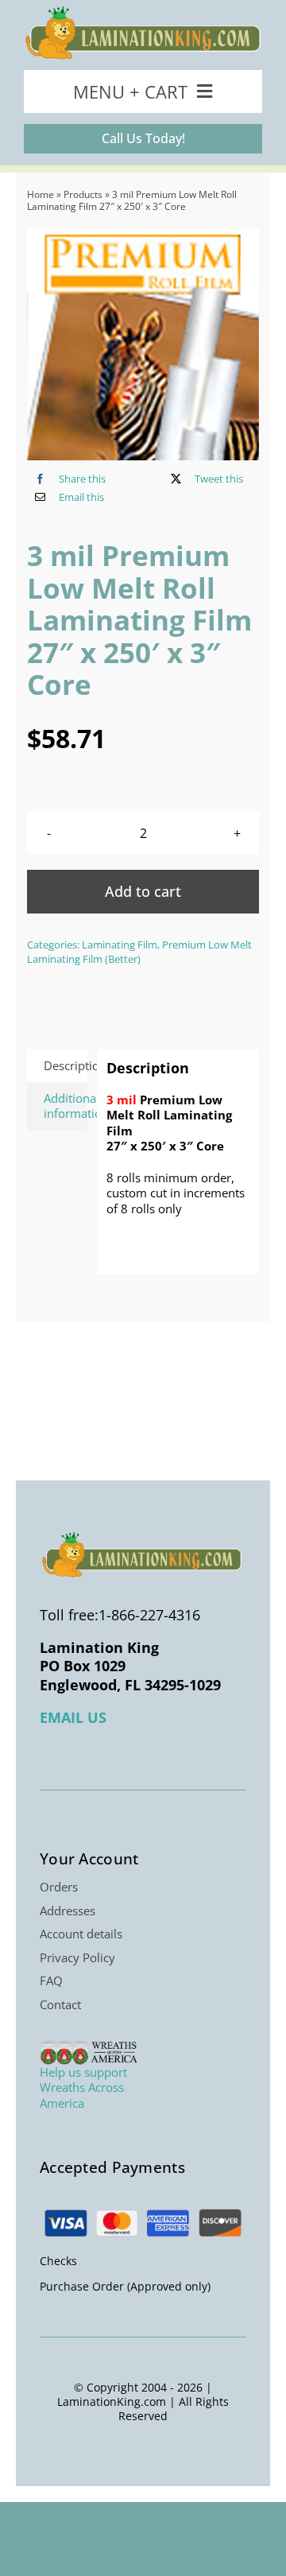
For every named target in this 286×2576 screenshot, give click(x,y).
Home (41, 194)
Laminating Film (120, 945)
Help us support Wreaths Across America (83, 2087)
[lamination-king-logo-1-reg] (143, 11)
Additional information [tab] (66, 1106)
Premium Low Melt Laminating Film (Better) (139, 952)
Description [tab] (66, 1065)
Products (83, 194)
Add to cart (143, 891)
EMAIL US (73, 1717)
